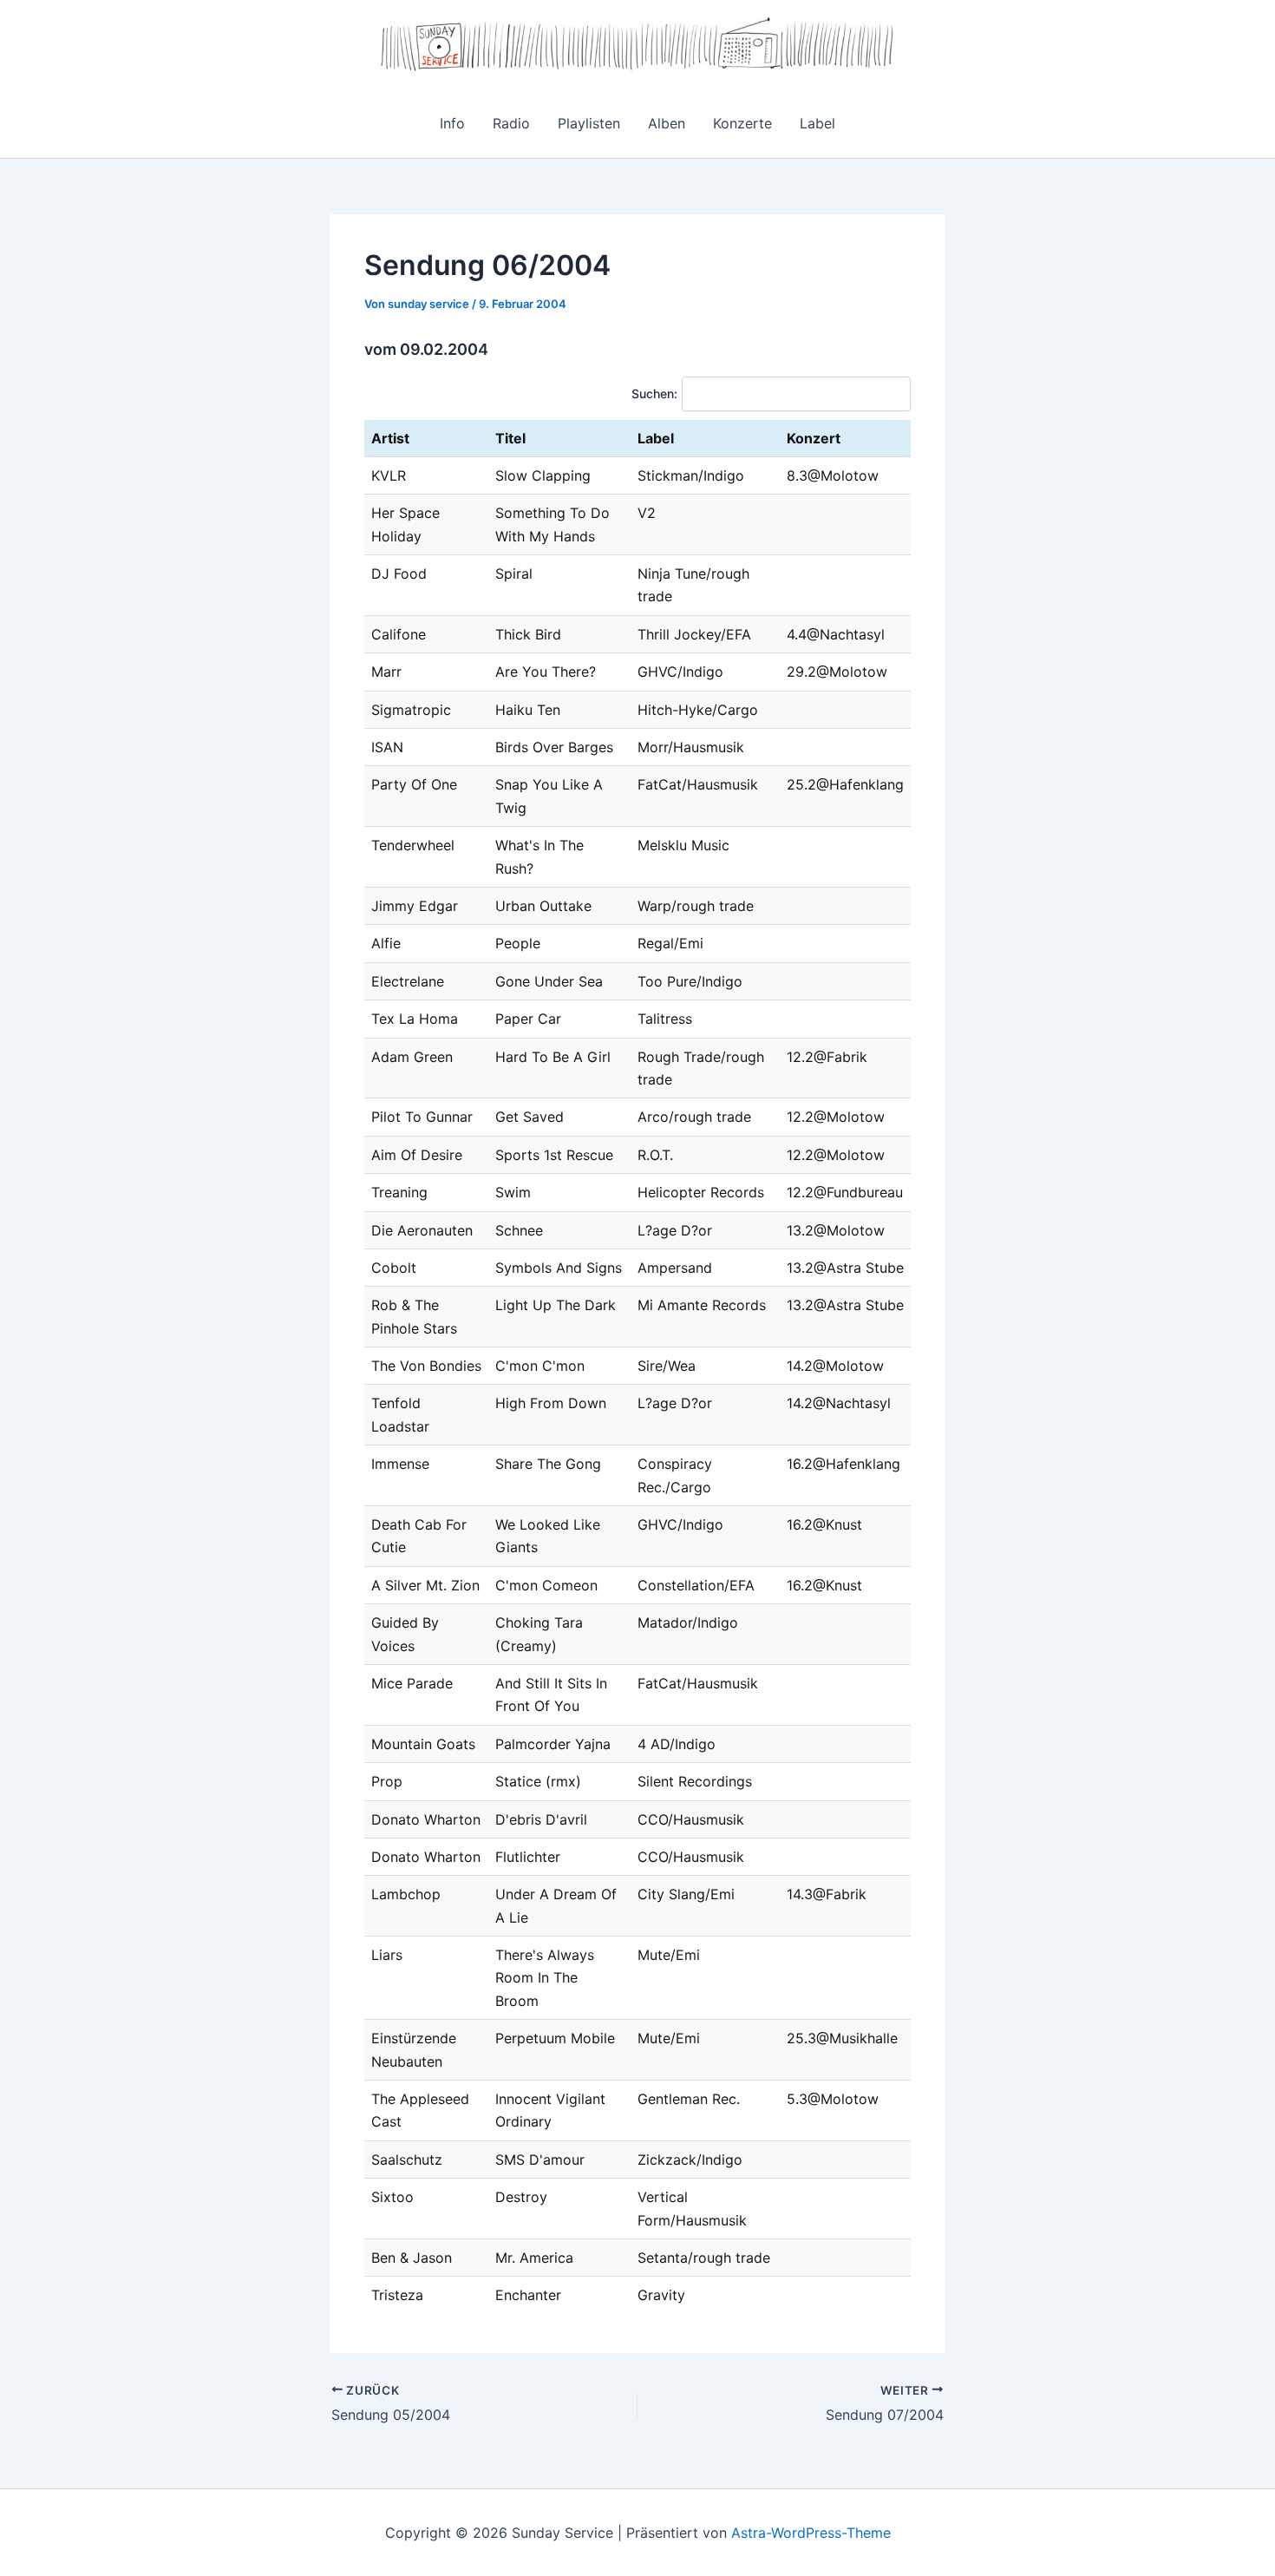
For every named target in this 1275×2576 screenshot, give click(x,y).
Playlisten (589, 123)
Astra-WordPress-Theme (811, 2533)
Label (817, 123)
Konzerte (742, 123)
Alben (667, 123)
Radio (511, 123)
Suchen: (654, 393)
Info (452, 123)
